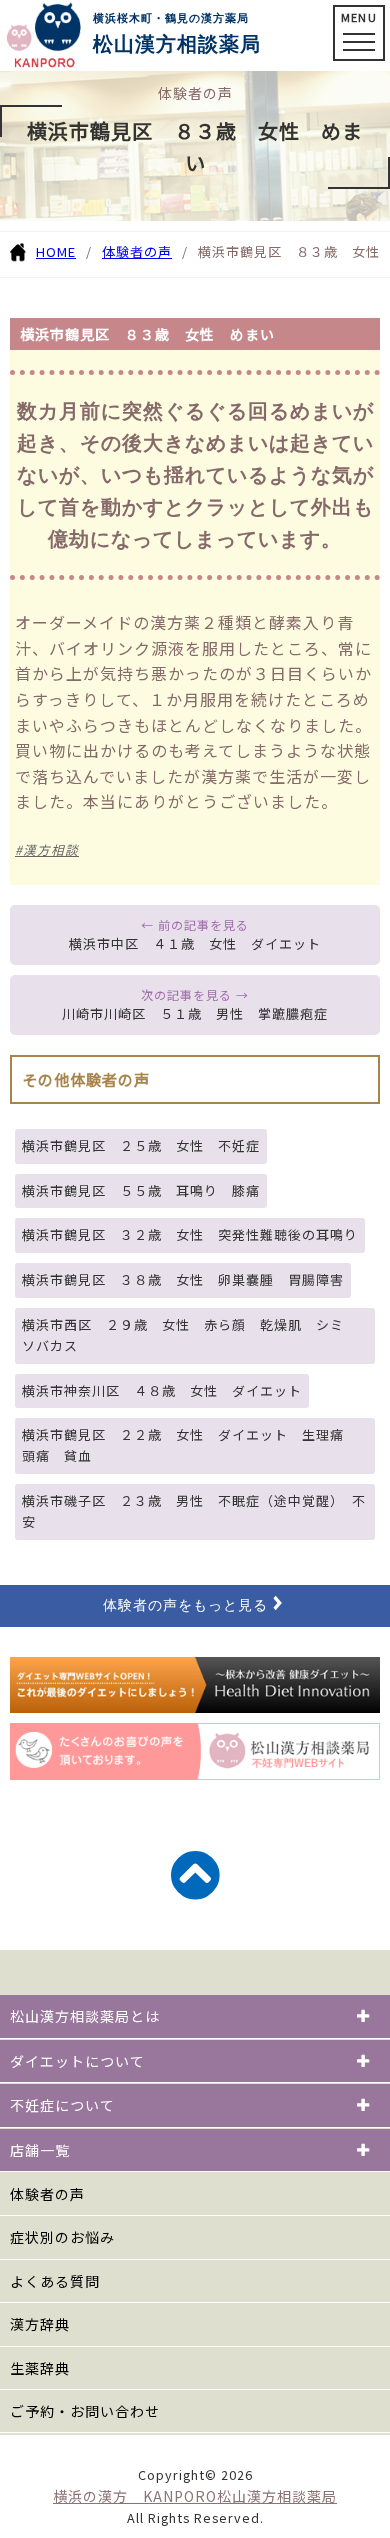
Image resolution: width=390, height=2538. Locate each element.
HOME (56, 251)
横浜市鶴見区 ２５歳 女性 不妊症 (141, 1145)
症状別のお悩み (62, 2237)
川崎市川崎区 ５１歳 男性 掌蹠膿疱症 (195, 1013)
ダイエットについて (77, 2061)
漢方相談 (51, 849)
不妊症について (62, 2105)
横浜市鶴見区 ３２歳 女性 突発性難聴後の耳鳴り (190, 1234)
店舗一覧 (40, 2150)
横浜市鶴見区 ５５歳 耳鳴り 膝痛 (141, 1190)
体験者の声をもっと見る (185, 1605)
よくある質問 (55, 2281)
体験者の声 (137, 251)
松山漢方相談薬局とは (85, 2016)
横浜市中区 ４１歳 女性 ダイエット (195, 943)
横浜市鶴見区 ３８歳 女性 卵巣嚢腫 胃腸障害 (183, 1279)
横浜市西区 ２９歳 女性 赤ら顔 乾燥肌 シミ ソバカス (190, 1335)
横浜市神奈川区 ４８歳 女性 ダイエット (162, 1390)
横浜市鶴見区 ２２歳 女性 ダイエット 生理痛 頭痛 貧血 (190, 1445)
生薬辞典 (40, 2368)
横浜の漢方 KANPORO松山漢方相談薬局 (195, 2496)
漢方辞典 (40, 2324)
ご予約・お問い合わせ (85, 2411)
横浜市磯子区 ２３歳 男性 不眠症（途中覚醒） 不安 (194, 1511)
